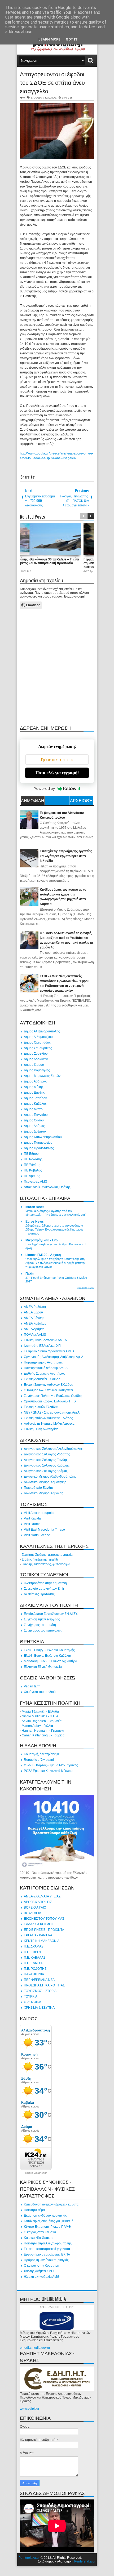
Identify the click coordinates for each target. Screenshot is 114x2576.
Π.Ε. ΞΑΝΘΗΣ (34, 1963)
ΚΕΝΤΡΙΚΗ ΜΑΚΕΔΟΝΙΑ (42, 1941)
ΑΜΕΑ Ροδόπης (35, 1307)
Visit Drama (32, 1524)
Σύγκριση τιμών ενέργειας (42, 1619)
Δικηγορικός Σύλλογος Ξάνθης (46, 1460)
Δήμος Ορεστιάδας (37, 1042)
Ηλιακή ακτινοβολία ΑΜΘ (42, 2277)
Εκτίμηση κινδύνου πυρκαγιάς (45, 2216)
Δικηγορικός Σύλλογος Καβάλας (47, 1465)
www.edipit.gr (30, 2409)
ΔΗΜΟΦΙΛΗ (33, 800)
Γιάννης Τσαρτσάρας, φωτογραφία (46, 1564)
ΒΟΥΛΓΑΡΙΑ (32, 1913)
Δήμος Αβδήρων (36, 1081)
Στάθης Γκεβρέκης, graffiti (40, 1559)
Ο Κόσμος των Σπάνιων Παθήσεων (48, 1390)
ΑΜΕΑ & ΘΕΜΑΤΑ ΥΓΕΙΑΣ (42, 1896)
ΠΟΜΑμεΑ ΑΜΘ (35, 1335)
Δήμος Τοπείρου (36, 1098)
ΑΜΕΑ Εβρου (33, 1312)
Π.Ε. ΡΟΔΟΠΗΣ (35, 1969)
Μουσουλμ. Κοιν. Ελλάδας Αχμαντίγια (51, 1661)
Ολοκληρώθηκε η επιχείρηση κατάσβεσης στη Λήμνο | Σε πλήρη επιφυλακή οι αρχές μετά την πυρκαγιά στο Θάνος (56, 1263)
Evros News (35, 1222)
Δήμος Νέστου (34, 1109)
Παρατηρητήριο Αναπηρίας (43, 1362)
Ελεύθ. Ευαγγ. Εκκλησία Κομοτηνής (49, 1650)
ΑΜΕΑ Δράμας (34, 1329)
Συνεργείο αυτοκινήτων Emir (44, 1589)
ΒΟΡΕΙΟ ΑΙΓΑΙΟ (35, 1908)
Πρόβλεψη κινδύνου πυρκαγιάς (46, 2260)
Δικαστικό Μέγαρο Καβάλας (43, 1493)
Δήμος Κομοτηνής (37, 1070)
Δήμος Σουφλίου (36, 1054)
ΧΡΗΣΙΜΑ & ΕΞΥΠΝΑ (39, 2008)
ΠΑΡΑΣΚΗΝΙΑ (34, 1974)
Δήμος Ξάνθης (34, 1093)
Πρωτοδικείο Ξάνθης (39, 1488)
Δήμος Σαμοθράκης (38, 1048)
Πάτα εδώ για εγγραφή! (57, 773)
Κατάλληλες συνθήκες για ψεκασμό (49, 2221)
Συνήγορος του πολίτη (40, 1625)
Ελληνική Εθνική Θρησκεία (43, 1667)
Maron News (35, 1207)
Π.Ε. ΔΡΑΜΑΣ (34, 1946)
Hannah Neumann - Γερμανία (43, 1731)
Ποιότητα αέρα (34, 2210)
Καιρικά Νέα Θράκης (38, 2238)
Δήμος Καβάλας (35, 1104)
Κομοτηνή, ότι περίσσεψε (42, 1754)
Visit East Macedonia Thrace (44, 1530)
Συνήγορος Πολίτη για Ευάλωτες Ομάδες (53, 1396)
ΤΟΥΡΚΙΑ (31, 1996)
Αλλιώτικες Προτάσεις (39, 1594)
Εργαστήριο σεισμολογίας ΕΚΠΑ (47, 2254)
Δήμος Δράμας (34, 1126)
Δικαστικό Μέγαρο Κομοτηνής (45, 1482)
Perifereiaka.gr (29, 2558)
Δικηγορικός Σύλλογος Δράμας (46, 1471)
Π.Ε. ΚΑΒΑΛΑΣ (35, 1958)
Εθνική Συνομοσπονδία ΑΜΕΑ (45, 1340)
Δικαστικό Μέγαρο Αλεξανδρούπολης (50, 1477)
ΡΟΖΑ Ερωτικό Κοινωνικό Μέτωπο (48, 1771)
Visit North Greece (37, 1535)
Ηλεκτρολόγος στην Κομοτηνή (45, 1583)
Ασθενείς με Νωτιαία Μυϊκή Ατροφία (49, 1424)
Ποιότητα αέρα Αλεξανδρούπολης (48, 2243)
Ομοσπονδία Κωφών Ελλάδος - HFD (50, 1401)
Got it (72, 39)
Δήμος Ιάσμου (34, 1065)
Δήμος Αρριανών (36, 1059)
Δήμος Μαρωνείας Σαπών (42, 1076)
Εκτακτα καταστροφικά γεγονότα (47, 2249)
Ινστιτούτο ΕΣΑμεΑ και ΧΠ (42, 1346)
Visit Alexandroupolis (39, 1513)
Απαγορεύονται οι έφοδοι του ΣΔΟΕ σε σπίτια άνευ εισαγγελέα (52, 82)
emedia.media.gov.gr (35, 2348)
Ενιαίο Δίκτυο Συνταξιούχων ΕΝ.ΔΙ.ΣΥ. (51, 1614)
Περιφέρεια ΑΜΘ (36, 1182)
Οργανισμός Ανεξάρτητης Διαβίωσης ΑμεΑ (54, 1357)
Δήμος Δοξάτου (35, 1131)
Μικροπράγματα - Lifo (41, 1240)
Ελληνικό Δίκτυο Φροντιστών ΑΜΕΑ (49, 1351)
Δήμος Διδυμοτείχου (38, 1037)
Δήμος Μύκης (34, 1087)
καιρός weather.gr (36, 2173)
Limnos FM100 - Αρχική (43, 1255)
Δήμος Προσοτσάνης (39, 1148)
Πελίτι (30, 1274)
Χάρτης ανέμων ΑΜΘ (39, 2271)
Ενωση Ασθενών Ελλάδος (42, 1379)
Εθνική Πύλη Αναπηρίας (41, 1429)
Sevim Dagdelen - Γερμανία (42, 1721)
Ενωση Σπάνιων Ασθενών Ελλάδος (48, 1385)
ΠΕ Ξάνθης (32, 1165)
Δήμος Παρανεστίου (38, 1143)
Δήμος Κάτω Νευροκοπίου (43, 1137)
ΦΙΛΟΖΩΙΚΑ (32, 2002)
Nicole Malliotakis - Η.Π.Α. (40, 1716)
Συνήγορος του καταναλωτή (44, 1630)
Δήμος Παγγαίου (36, 1115)
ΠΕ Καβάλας (33, 1170)
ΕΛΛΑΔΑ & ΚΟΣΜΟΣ (44, 98)
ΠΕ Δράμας (32, 1176)
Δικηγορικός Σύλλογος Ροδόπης (47, 1454)
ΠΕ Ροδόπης (33, 1159)
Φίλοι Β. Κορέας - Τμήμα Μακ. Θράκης (51, 1765)
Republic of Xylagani (39, 1760)
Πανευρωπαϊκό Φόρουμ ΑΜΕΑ (46, 1368)
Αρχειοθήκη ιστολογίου (81, 801)
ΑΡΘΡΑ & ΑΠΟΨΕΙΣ (38, 1902)
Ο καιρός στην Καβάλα (40, 2232)
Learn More (49, 39)
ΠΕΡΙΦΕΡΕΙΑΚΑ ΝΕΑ (39, 1980)
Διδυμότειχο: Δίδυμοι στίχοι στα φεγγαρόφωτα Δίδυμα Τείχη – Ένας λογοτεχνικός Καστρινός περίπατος (54, 1229)
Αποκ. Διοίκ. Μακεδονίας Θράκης (47, 1187)
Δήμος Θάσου (34, 1120)
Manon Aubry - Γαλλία (37, 1726)
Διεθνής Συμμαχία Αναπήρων (45, 1374)
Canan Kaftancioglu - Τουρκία (43, 1735)
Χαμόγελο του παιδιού (40, 1692)
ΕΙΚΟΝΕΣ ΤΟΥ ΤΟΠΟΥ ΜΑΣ (44, 1919)
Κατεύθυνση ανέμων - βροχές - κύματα (51, 2204)
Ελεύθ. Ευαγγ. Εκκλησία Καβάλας (48, 1656)
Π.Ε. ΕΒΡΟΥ (33, 1952)
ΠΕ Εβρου (31, 1154)
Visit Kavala (32, 1518)
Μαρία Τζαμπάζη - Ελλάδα (40, 1712)
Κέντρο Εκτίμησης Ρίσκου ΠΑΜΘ (47, 2227)
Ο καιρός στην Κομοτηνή (41, 2266)
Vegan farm (32, 1686)
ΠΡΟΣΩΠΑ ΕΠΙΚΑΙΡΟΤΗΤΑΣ (44, 1985)
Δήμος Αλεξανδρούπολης (42, 1031)
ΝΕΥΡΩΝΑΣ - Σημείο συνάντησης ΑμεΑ (52, 1412)
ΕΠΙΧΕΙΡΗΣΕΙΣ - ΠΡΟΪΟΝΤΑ (44, 1930)
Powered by (44, 788)
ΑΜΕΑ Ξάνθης (34, 1318)
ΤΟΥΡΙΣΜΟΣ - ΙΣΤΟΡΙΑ (40, 1991)
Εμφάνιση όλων (85, 1288)
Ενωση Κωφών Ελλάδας (41, 1407)
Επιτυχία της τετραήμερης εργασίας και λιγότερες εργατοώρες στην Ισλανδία (66, 856)
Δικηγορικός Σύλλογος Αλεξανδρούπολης (53, 1449)
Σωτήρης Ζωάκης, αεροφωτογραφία (47, 1555)
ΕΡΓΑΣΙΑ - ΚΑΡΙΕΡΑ (38, 1935)
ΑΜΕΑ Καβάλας (35, 1323)
